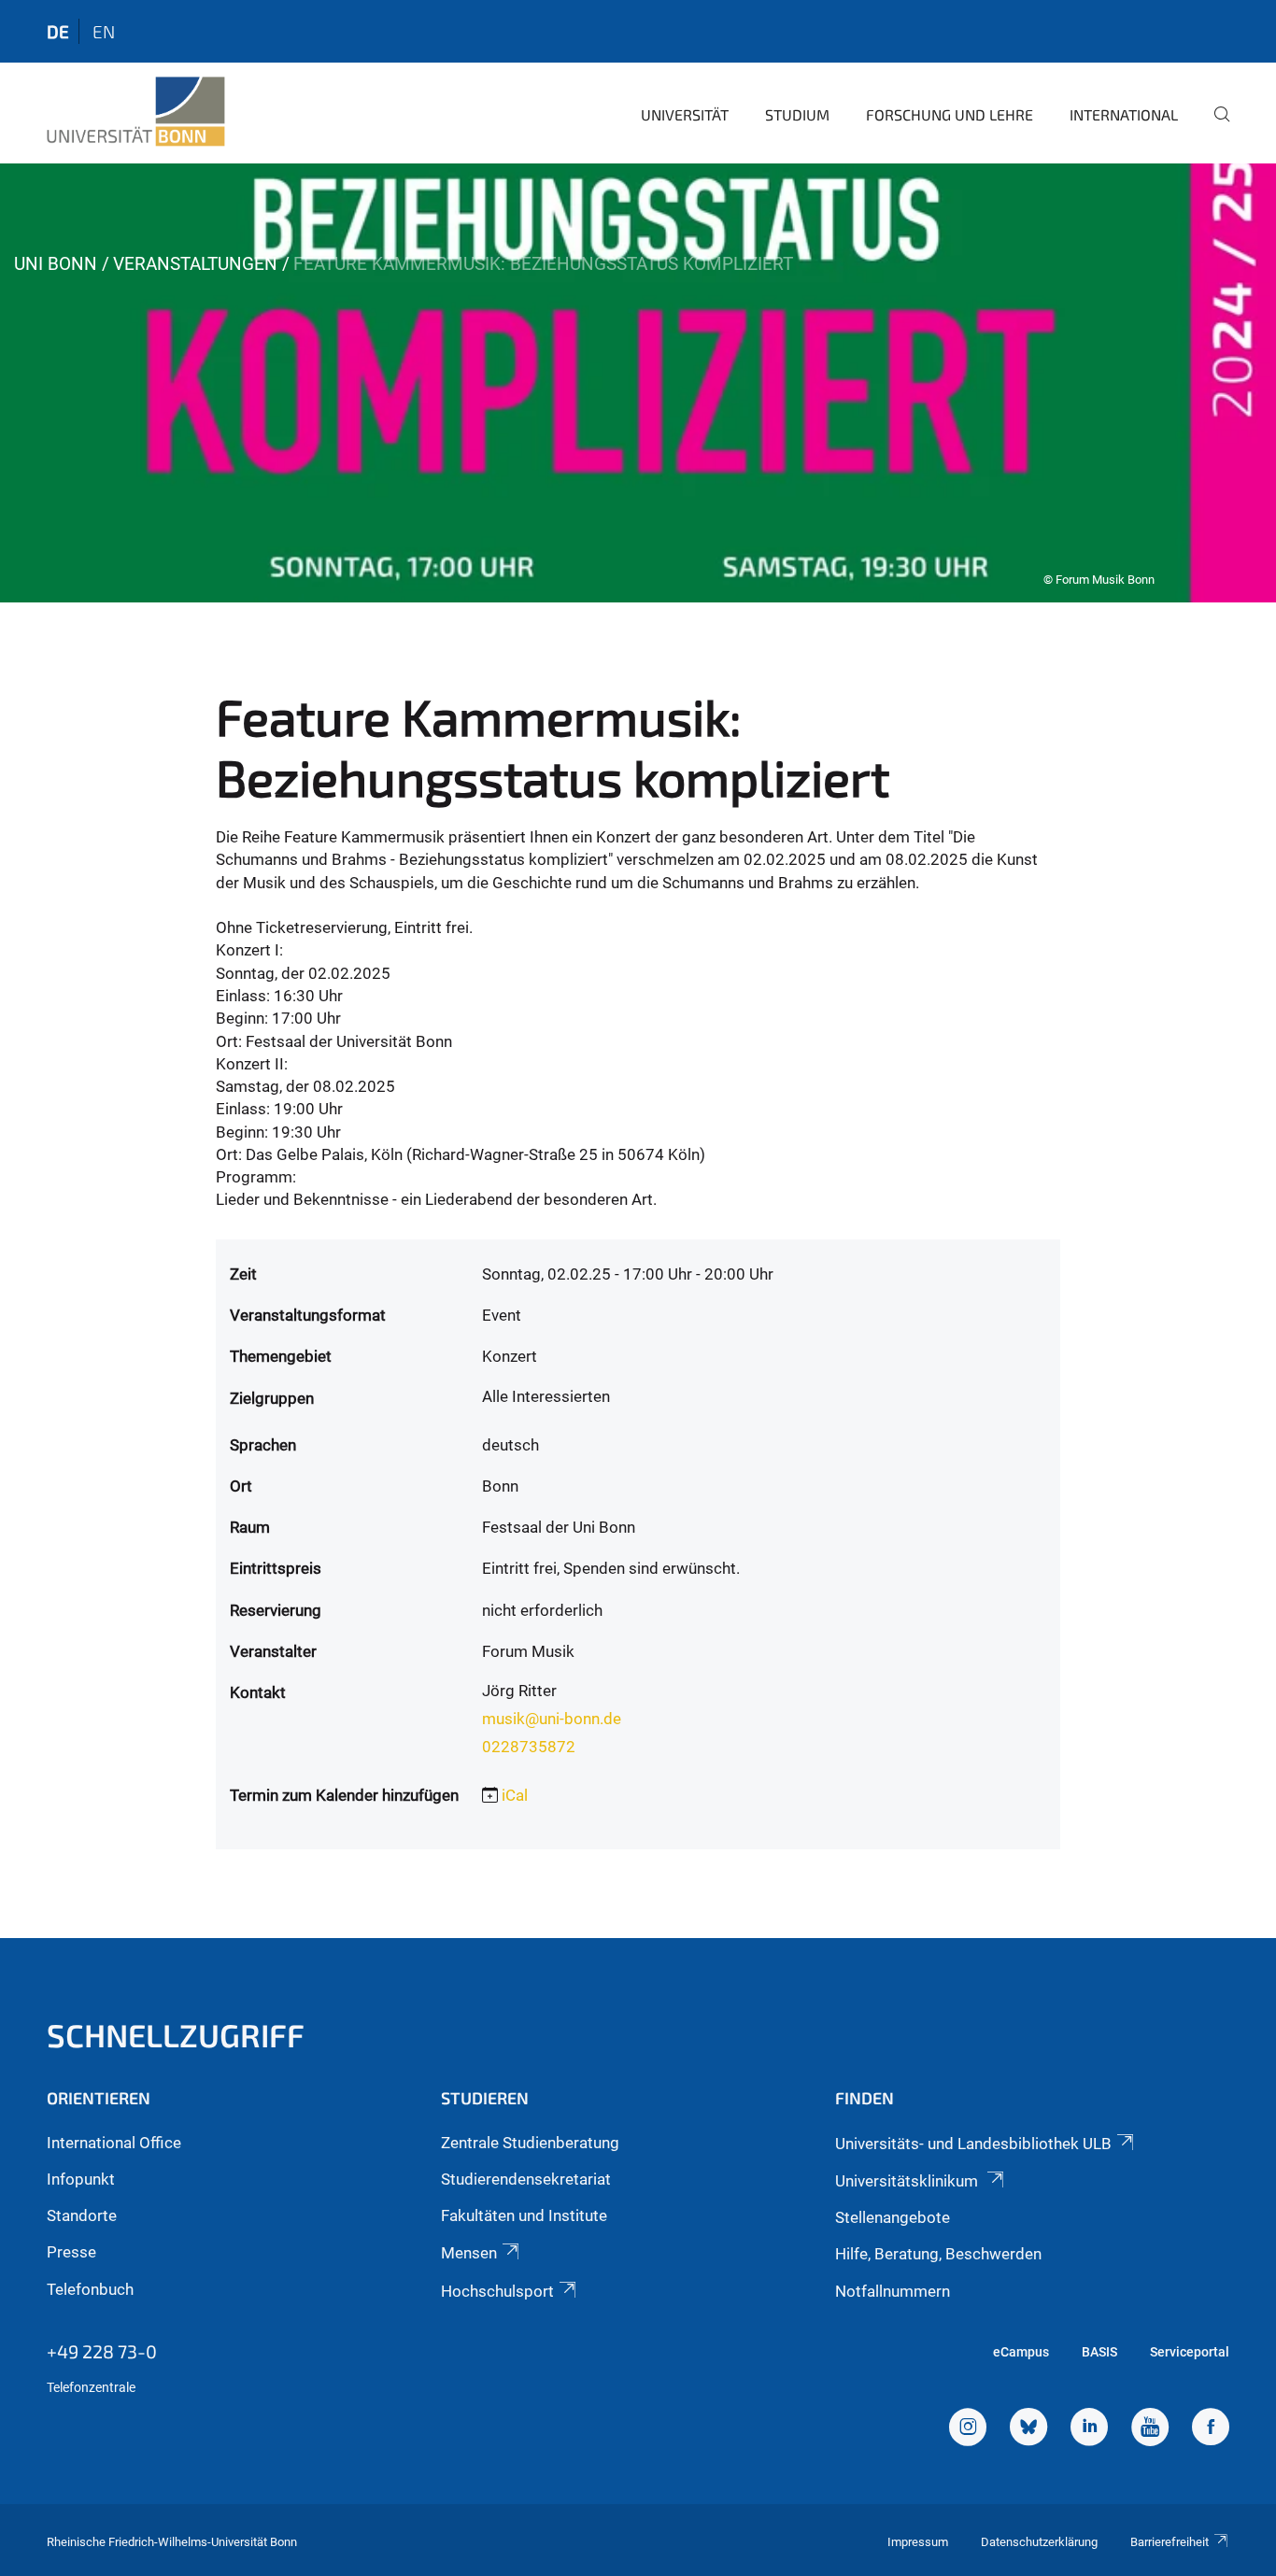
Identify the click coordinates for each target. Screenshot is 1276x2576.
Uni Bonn (56, 264)
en (104, 31)
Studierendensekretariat (526, 2179)
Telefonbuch (90, 2289)
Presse (71, 2252)
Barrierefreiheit (1170, 2542)
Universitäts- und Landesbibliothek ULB (973, 2144)
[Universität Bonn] (136, 112)
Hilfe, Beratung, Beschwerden (938, 2254)
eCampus (1021, 2352)
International (1124, 114)
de (58, 31)
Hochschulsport (497, 2291)
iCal (515, 1795)
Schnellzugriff (176, 2035)
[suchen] (1214, 127)
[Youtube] (1150, 2429)
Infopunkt (81, 2179)
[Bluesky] (1028, 2429)
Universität (685, 114)
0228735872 (529, 1747)
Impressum (918, 2542)
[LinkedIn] (1089, 2429)
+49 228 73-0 (102, 2351)
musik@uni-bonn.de (552, 1719)
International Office (114, 2143)
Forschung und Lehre (950, 114)
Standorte (82, 2215)
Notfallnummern (893, 2291)
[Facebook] (1211, 2429)
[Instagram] (968, 2429)
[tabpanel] (638, 383)
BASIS (1099, 2352)
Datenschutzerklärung (1039, 2542)
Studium (797, 114)
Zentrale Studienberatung (530, 2143)
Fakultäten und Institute (524, 2215)
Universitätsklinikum (908, 2181)
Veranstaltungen (195, 264)
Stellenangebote (893, 2217)
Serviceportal (1190, 2352)
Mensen (469, 2253)
